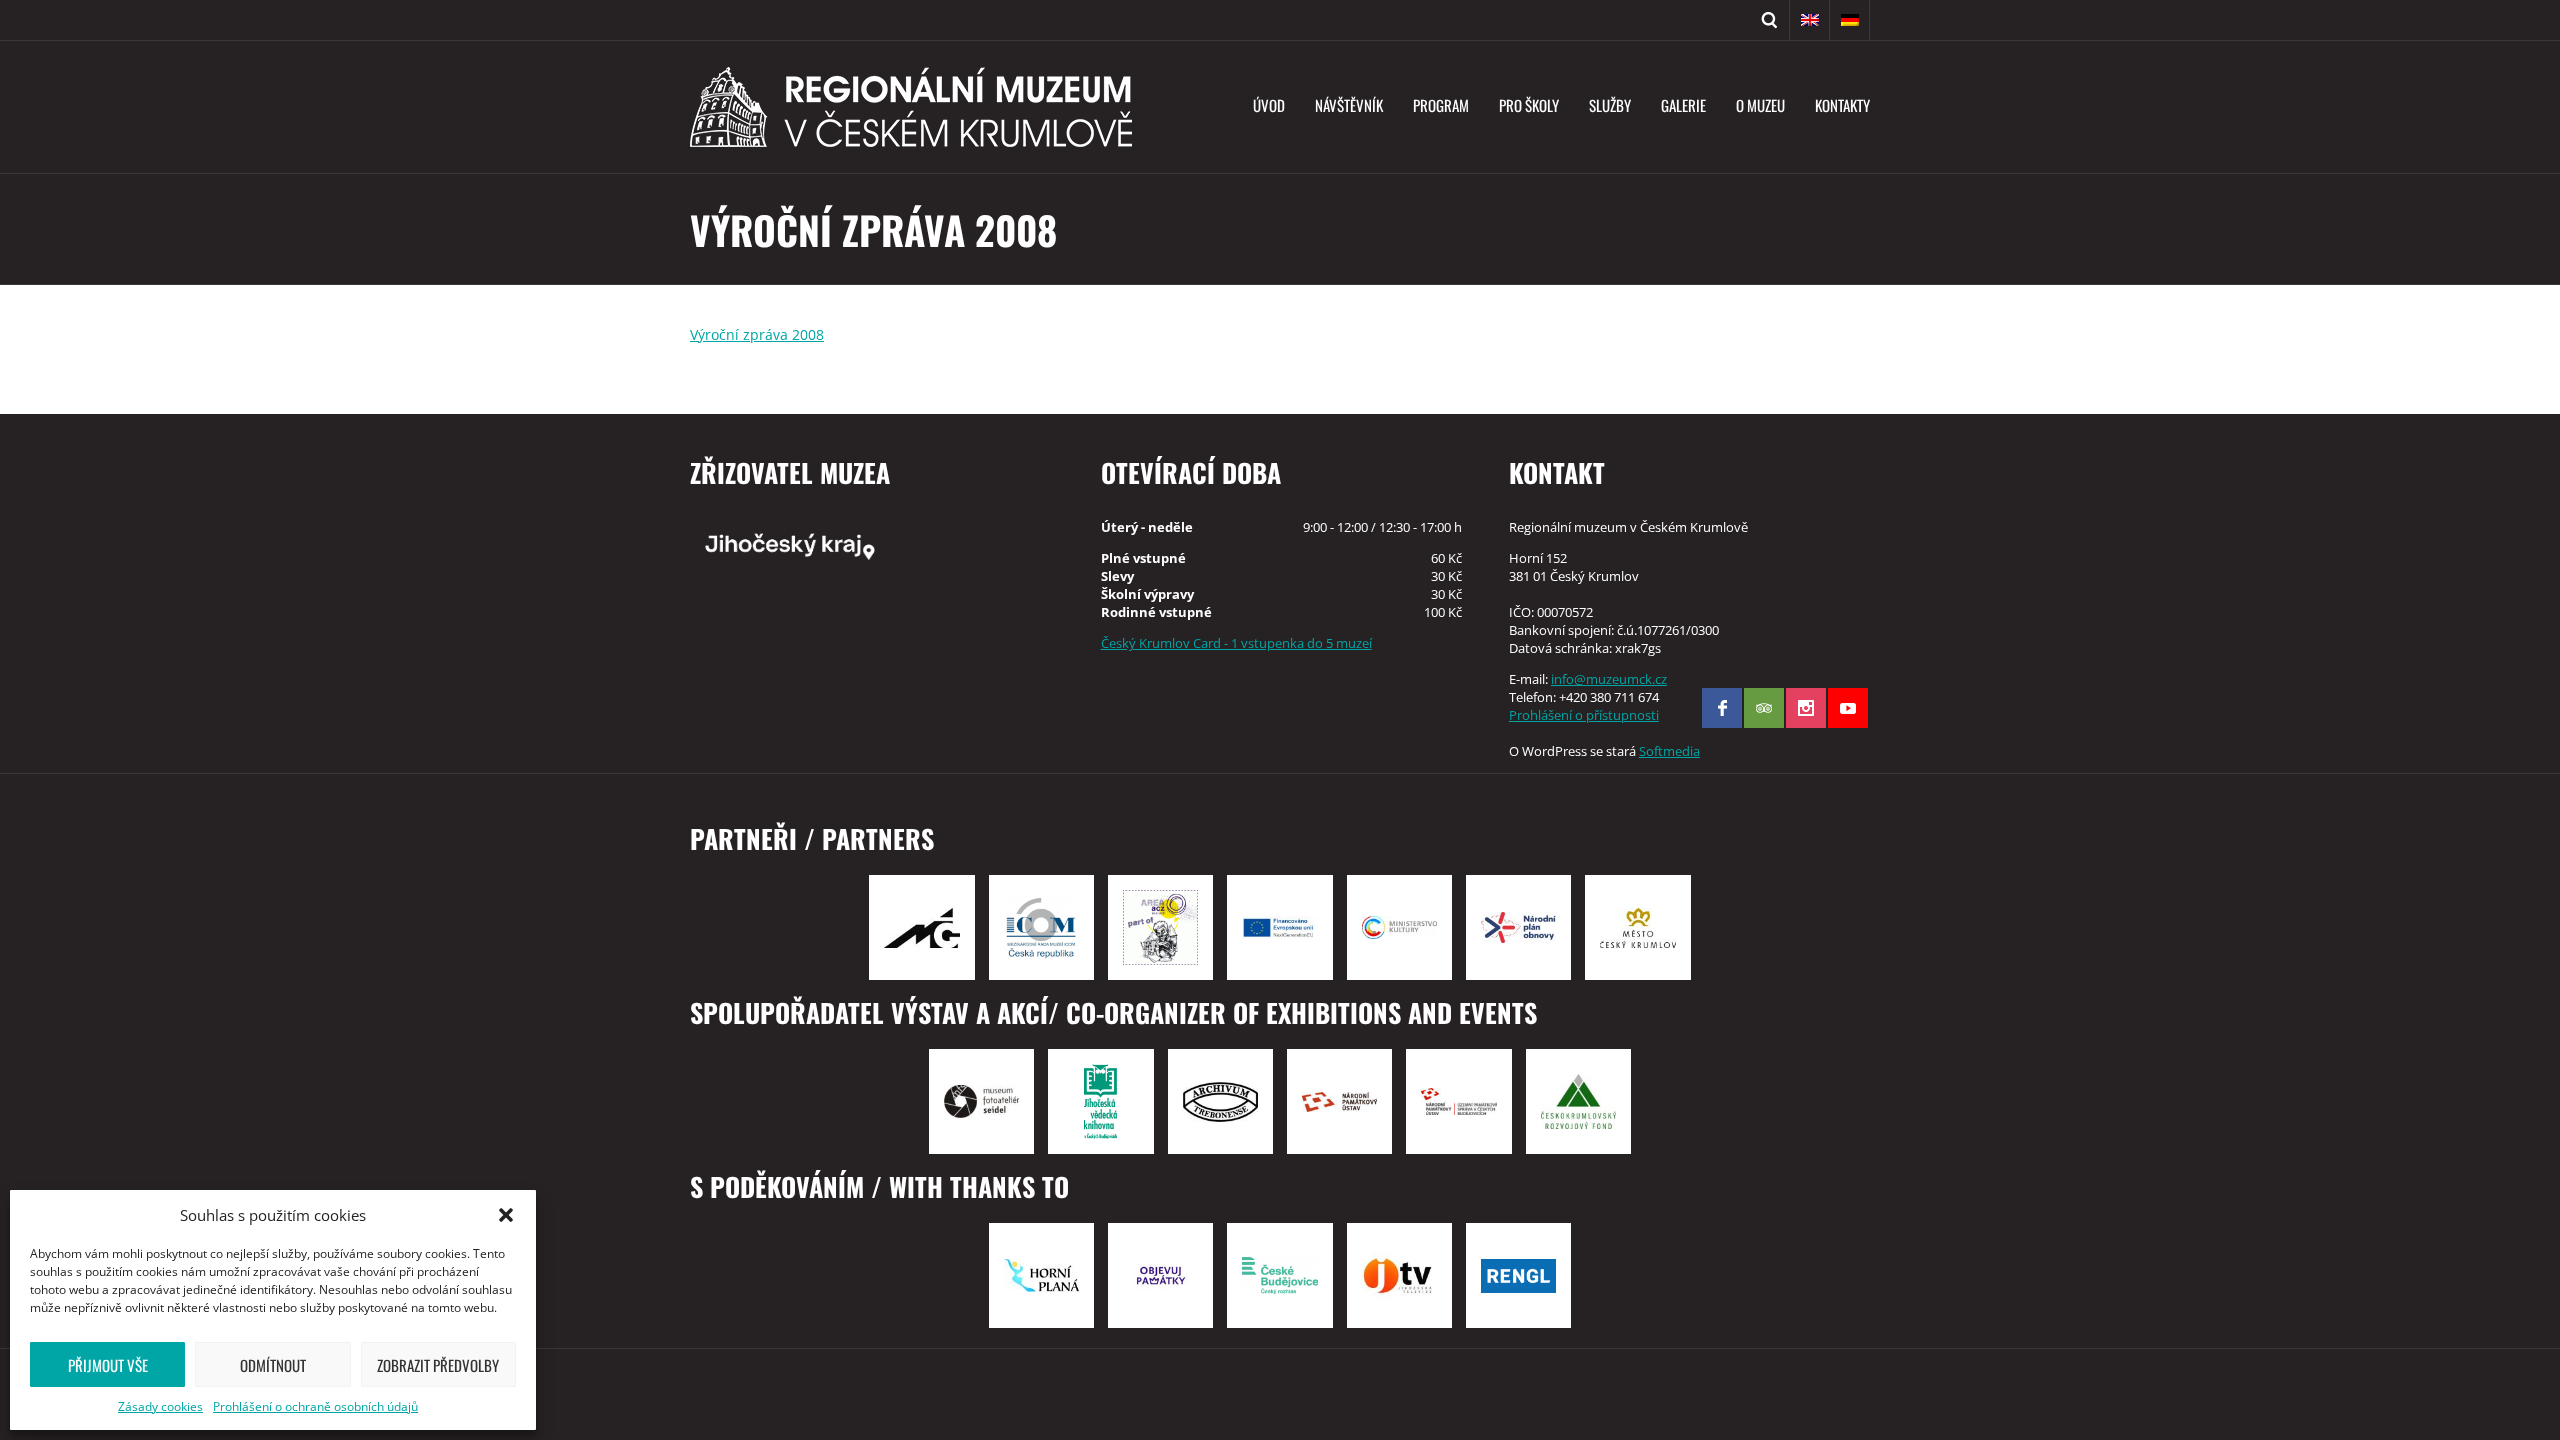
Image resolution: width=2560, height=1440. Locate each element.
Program (1441, 105)
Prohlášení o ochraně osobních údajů (315, 1406)
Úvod (1269, 105)
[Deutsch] (1850, 20)
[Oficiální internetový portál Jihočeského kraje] (871, 545)
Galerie (1683, 105)
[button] (506, 1215)
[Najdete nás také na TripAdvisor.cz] (1764, 708)
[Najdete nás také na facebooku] (1722, 708)
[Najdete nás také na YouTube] (1848, 708)
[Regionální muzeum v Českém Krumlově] (911, 107)
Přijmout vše (108, 1365)
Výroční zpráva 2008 (757, 334)
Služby (1610, 105)
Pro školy (1529, 105)
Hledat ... (1770, 20)
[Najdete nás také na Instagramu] (1806, 708)
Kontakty (1842, 105)
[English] (1810, 20)
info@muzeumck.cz (1609, 679)
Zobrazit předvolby (438, 1365)
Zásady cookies (160, 1406)
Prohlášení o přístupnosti (1584, 715)
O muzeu (1760, 105)
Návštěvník (1349, 105)
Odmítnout (273, 1365)
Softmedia (1669, 751)
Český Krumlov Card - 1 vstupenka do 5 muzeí (1236, 643)
